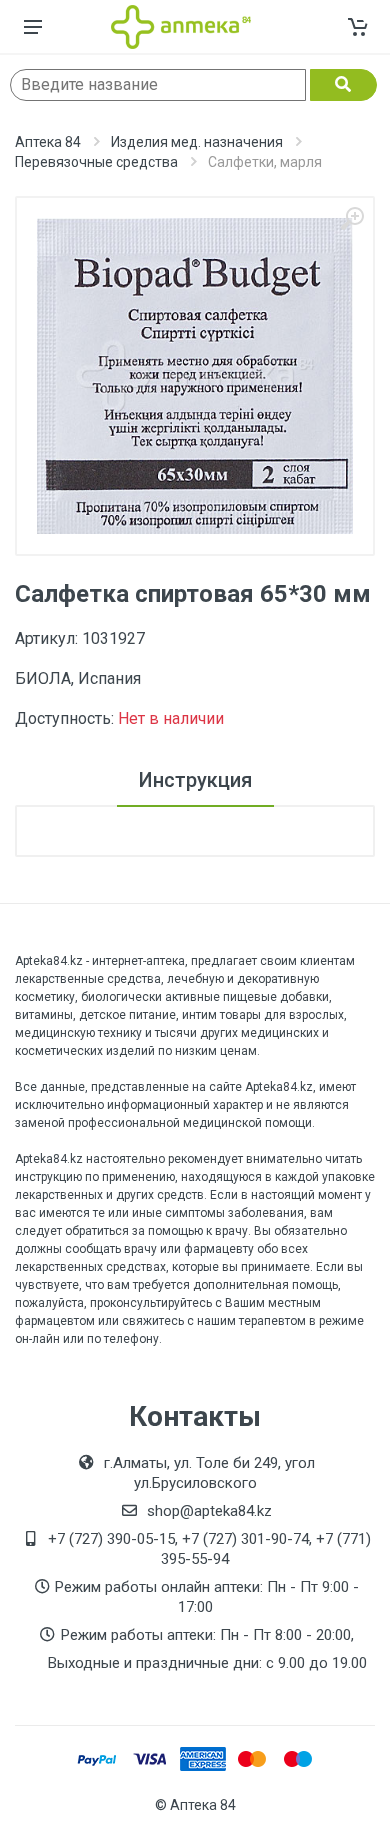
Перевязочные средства (96, 162)
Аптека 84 (48, 142)
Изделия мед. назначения (197, 142)
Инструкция (195, 780)
